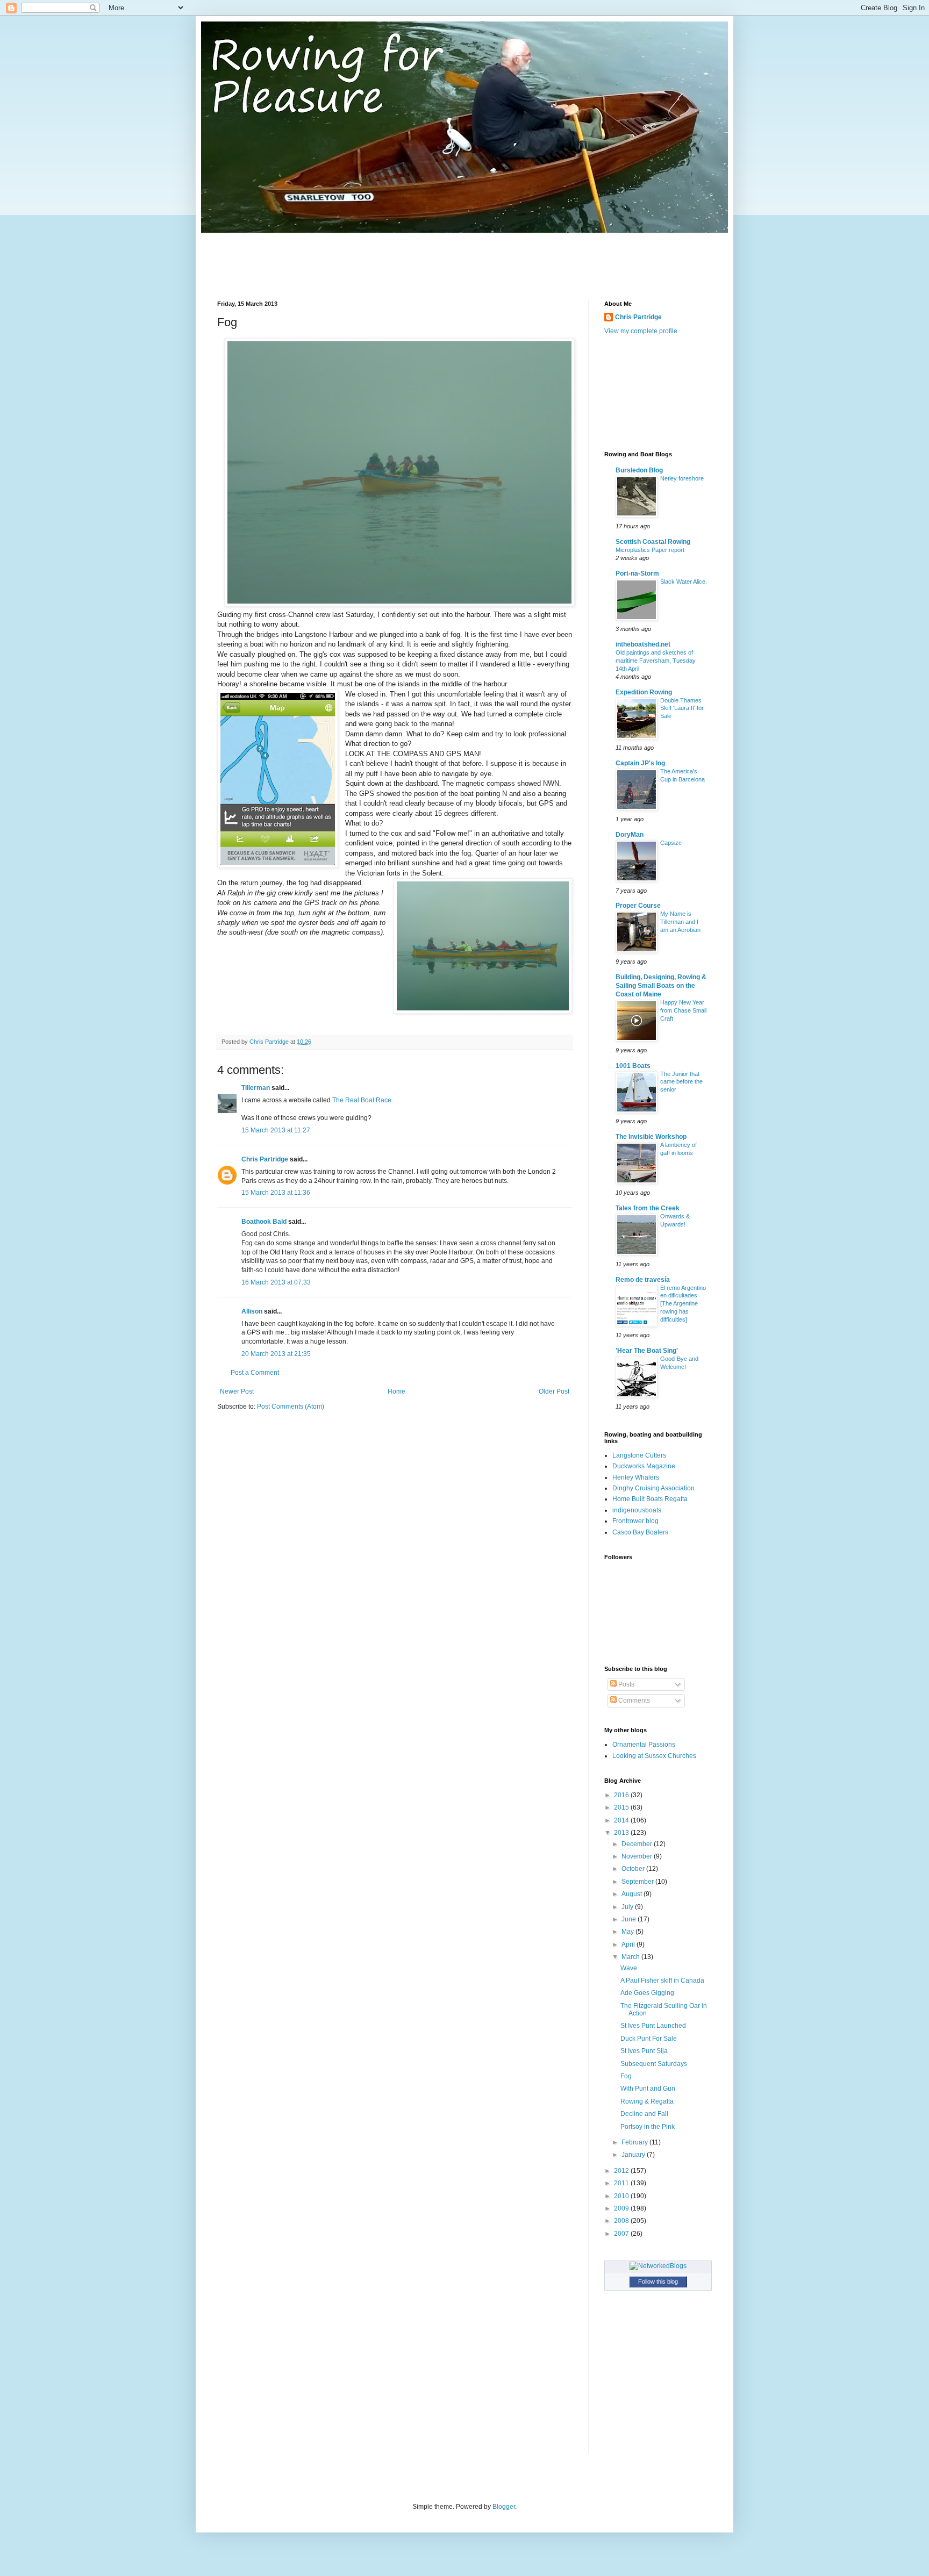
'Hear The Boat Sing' (647, 1351)
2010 (622, 2196)
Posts (626, 1684)
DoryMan (630, 835)
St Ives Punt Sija (644, 2051)
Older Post (554, 1391)
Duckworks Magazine (644, 1466)
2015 (622, 1807)
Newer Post (237, 1391)
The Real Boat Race (362, 1100)
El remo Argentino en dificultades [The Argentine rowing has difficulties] (683, 1304)
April (629, 1944)
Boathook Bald (264, 1222)
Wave (629, 1968)
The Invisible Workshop (651, 1137)
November (638, 1856)
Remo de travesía (643, 1280)
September (638, 1882)
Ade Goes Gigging (647, 1993)
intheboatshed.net (643, 644)
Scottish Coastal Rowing (653, 542)
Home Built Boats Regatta (650, 1499)
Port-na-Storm (637, 573)
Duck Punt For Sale (649, 2039)
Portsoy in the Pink (648, 2127)
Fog (626, 2076)
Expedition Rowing (644, 692)
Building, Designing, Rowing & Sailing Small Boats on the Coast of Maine (661, 986)
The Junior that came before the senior (681, 1082)
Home (396, 1391)
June (630, 1919)
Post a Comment (255, 1373)
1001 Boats (633, 1066)
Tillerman (256, 1088)
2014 (622, 1820)
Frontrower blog (635, 1521)
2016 (622, 1795)
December (638, 1844)
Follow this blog (658, 2281)
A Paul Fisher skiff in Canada (662, 1981)
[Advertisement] (413, 257)
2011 (622, 2183)
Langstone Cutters (639, 1455)
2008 (622, 2221)
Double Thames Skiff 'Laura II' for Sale (682, 708)
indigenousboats (637, 1510)
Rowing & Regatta (647, 2101)
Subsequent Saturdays (654, 2064)
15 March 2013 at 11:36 (276, 1193)
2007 (622, 2234)
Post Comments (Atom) (291, 1407)
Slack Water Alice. (684, 582)
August (633, 1894)
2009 (622, 2208)
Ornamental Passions (644, 1745)
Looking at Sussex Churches (654, 1756)
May (628, 1932)
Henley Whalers (636, 1477)
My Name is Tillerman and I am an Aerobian (680, 922)
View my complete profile (641, 331)
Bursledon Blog (639, 470)
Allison (252, 1311)
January (634, 2155)
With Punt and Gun (648, 2089)
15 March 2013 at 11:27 (276, 1130)
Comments (633, 1700)
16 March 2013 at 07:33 (276, 1282)
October (634, 1869)
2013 (622, 1833)
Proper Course (638, 906)
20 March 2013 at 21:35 (276, 1354)
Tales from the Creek (648, 1208)
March (631, 1957)
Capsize (671, 843)
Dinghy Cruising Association (653, 1488)
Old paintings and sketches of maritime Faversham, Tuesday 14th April (656, 661)
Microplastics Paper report (650, 550)
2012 (622, 2171)
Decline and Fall (644, 2114)
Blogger (504, 2507)
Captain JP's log (640, 763)
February (635, 2142)
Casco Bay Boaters (640, 1532)
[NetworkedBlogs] (658, 2266)
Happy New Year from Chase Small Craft (683, 1010)
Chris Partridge (265, 1159)
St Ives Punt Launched (653, 2026)
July (628, 1907)
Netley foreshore (682, 478)
